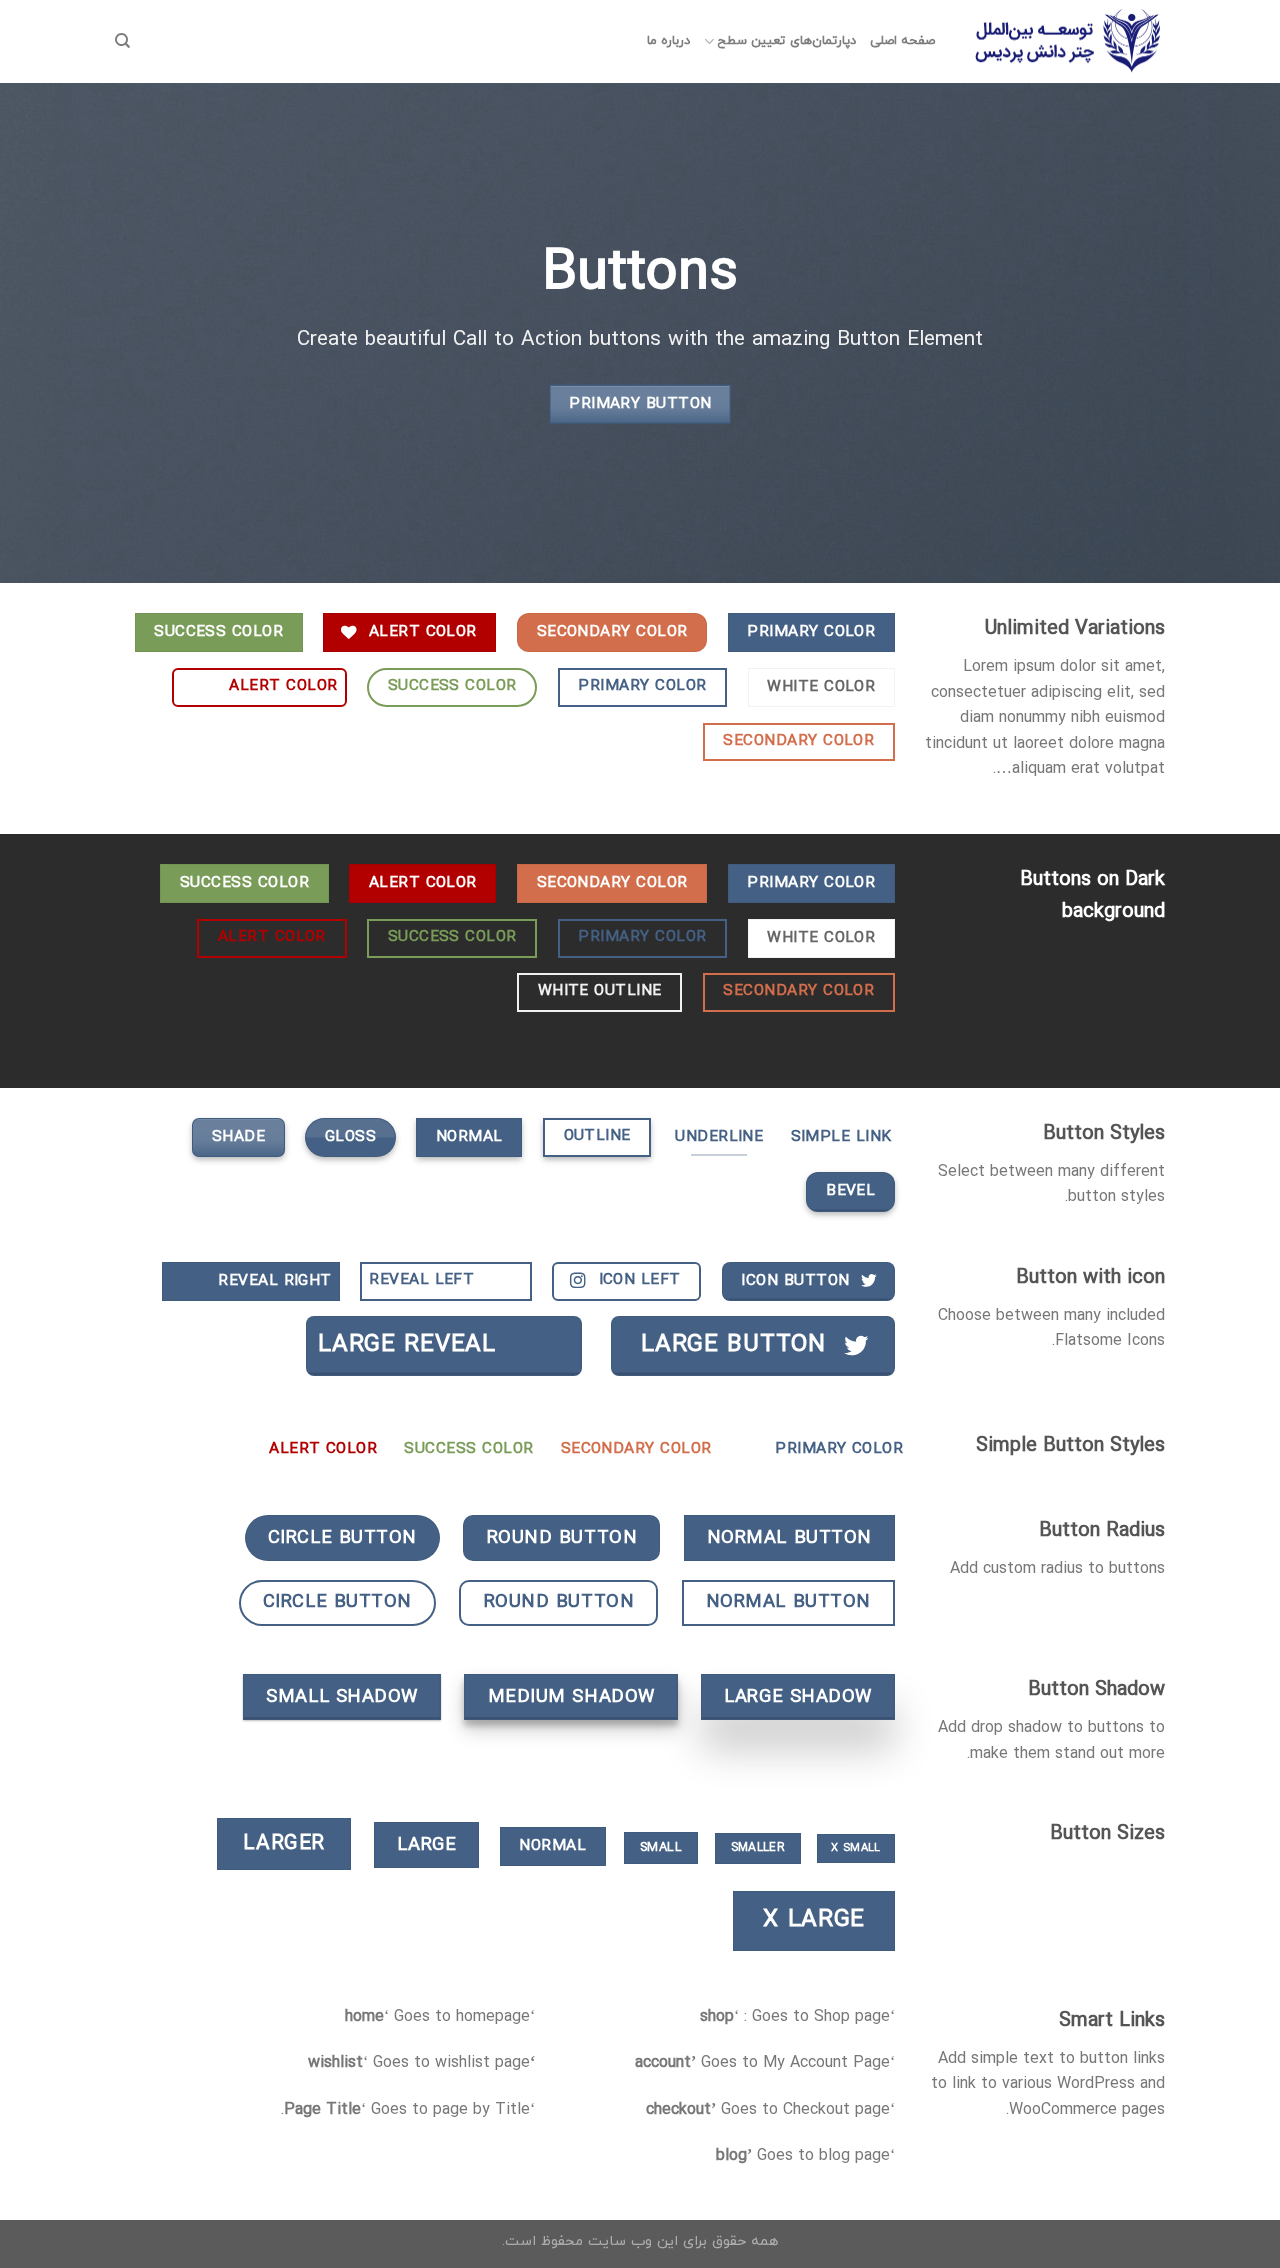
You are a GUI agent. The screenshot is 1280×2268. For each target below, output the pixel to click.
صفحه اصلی (902, 41)
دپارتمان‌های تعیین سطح (786, 41)
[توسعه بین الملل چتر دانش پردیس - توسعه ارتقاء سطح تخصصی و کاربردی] (1065, 42)
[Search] (122, 41)
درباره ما (668, 41)
